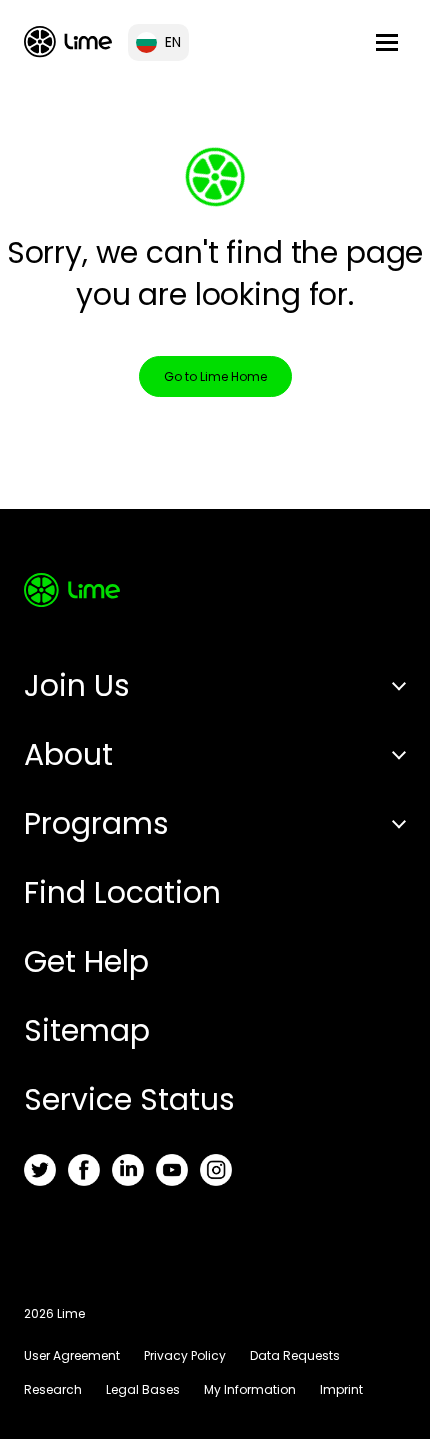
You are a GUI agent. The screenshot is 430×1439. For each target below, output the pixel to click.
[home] (68, 41)
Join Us (77, 685)
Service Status (129, 1099)
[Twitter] (40, 1170)
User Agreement (72, 1355)
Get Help (86, 961)
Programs (96, 823)
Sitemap (87, 1030)
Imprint (341, 1389)
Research (53, 1389)
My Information (250, 1389)
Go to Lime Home (215, 376)
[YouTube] (172, 1170)
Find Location (122, 892)
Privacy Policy (185, 1355)
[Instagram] (216, 1170)
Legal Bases (143, 1389)
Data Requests (295, 1355)
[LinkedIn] (128, 1170)
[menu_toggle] (387, 42)
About (68, 754)
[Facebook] (84, 1170)
